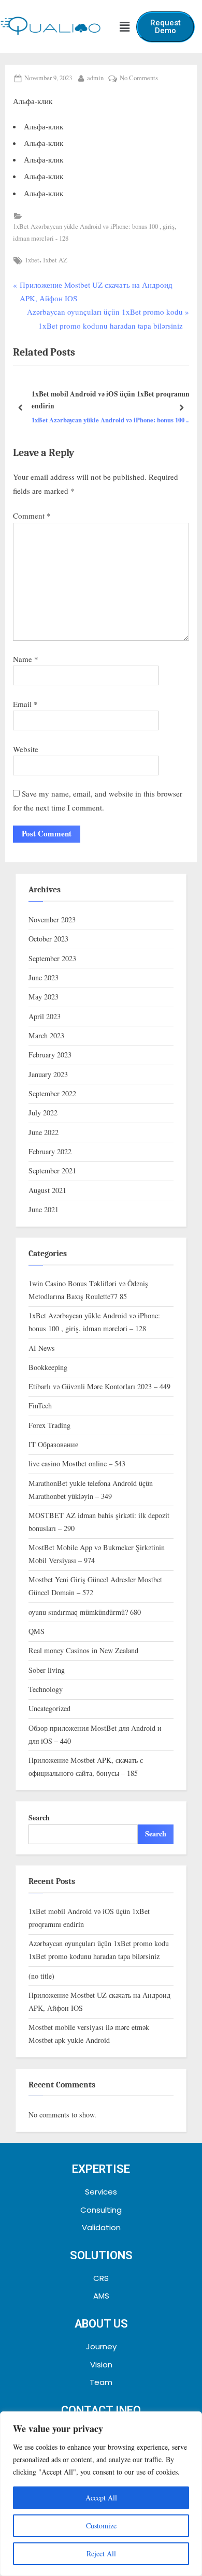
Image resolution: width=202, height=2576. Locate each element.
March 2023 (46, 1035)
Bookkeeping (48, 1367)
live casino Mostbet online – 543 (77, 1463)
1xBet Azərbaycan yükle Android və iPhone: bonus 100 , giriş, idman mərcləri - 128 (95, 232)
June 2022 (44, 1132)
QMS (37, 1631)
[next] (181, 408)
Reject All (101, 2553)
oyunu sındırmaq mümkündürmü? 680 (85, 1612)
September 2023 (52, 958)
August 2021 (47, 1190)
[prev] (21, 408)
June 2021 (44, 1209)
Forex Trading (49, 1425)
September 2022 (52, 1093)
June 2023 (44, 977)
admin (95, 77)
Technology (46, 1689)
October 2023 (48, 939)
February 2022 (50, 1151)
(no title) (41, 1976)
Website (26, 749)
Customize (101, 2526)
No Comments (139, 77)
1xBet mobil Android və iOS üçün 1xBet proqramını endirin (112, 400)
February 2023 (50, 1055)
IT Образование (53, 1444)
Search (39, 1817)
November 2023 (52, 919)
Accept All (101, 2498)
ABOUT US (101, 2324)
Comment (32, 516)
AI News (42, 1348)
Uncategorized (49, 1708)
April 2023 (45, 1016)
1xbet (32, 260)
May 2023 (44, 997)
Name (26, 659)
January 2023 (48, 1074)
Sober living (47, 1670)
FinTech (40, 1405)
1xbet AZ (55, 260)
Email (25, 704)
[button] (124, 27)
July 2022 (43, 1113)
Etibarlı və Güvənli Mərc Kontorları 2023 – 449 (99, 1386)
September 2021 (52, 1171)
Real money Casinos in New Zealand (83, 1650)
